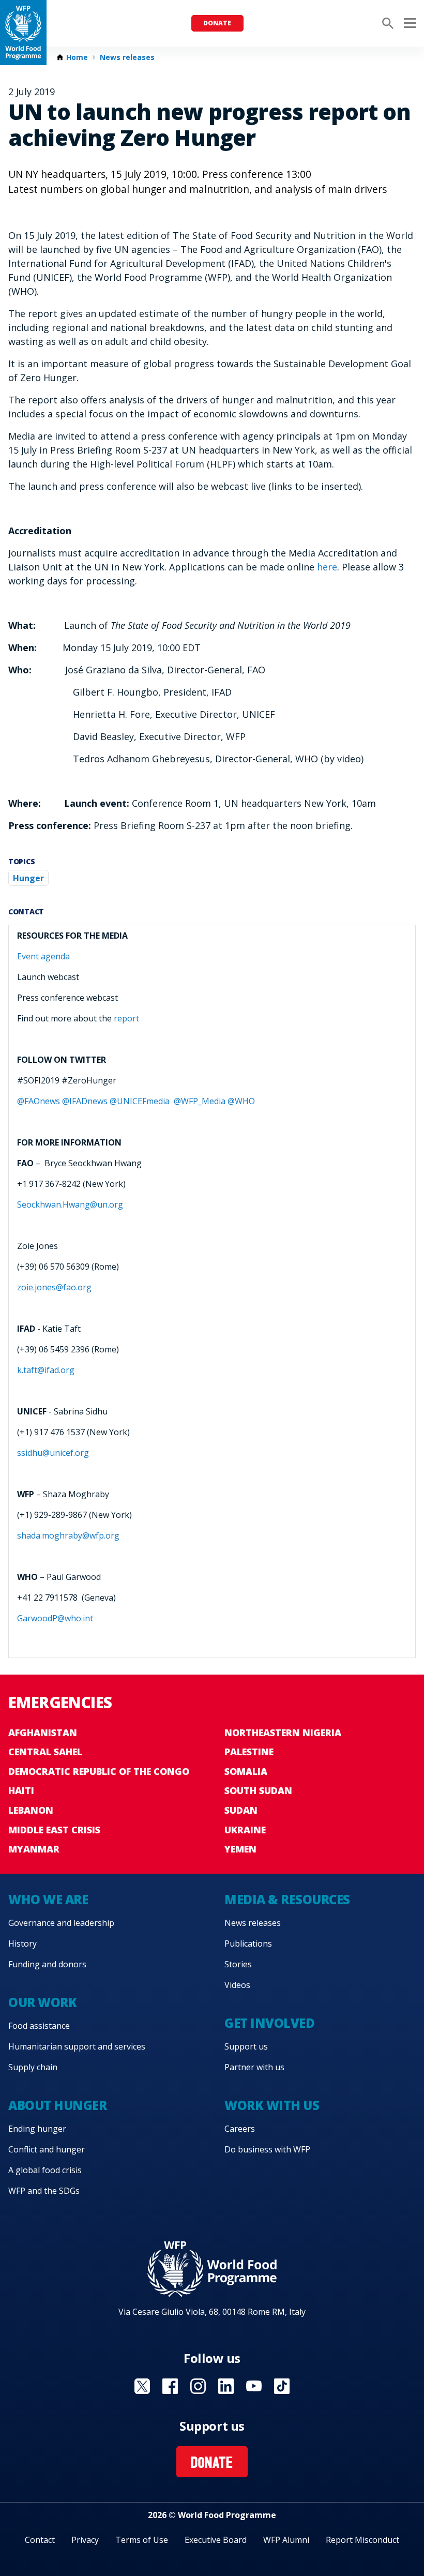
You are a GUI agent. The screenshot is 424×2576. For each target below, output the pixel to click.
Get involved (269, 2023)
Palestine (249, 1752)
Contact (40, 2540)
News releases (127, 57)
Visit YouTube (254, 2386)
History (22, 1944)
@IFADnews (85, 1101)
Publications (248, 1944)
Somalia (246, 1771)
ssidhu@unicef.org (53, 1453)
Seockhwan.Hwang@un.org (70, 1204)
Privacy (85, 2540)
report (126, 1018)
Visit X (142, 2386)
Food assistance (39, 2026)
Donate (217, 23)
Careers (240, 2129)
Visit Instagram (198, 2386)
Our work (42, 2002)
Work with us (272, 2105)
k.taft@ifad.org (46, 1370)
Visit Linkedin (226, 2386)
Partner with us (254, 2067)
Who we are (48, 1899)
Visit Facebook (170, 2386)
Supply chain (33, 2067)
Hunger (28, 878)
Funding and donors (47, 1964)
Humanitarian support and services (77, 2046)
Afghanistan (43, 1733)
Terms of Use (142, 2540)
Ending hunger (37, 2129)
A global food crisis (45, 2170)
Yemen (240, 1849)
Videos (237, 1985)
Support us (246, 2046)
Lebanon (31, 1810)
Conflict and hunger (47, 2149)
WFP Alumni (286, 2540)
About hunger (57, 2105)
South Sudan (258, 1790)
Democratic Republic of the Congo (99, 1771)
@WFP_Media (200, 1101)
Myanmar (34, 1849)
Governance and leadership (61, 1923)
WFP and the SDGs (44, 2191)
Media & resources (287, 1899)
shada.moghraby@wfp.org (68, 1535)
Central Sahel (45, 1752)
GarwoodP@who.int (55, 1618)
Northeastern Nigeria (283, 1733)
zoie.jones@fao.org (54, 1287)
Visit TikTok (282, 2386)
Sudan (241, 1810)
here (327, 567)
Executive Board (216, 2540)
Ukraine (245, 1830)
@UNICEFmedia (140, 1101)
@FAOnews (39, 1101)
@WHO (241, 1101)
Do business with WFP (267, 2149)
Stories (238, 1964)
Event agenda (43, 956)
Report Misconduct (362, 2540)
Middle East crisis (54, 1830)
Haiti (21, 1790)
